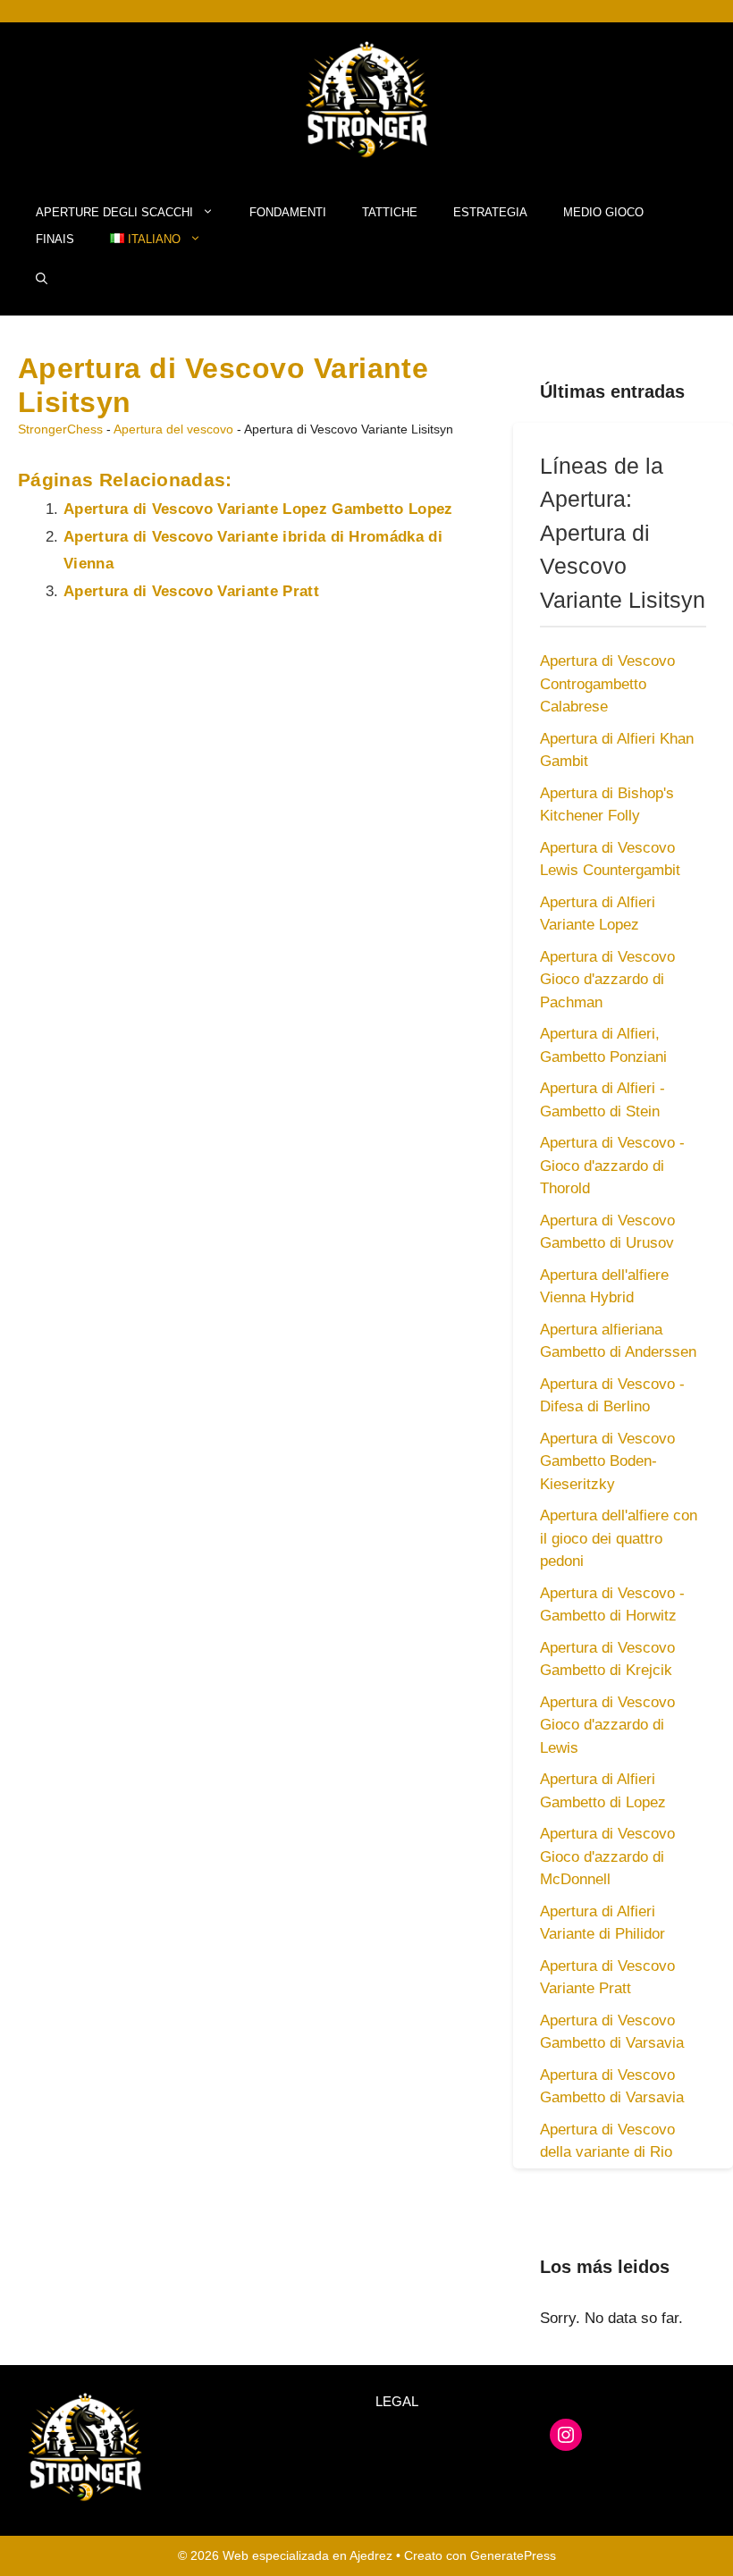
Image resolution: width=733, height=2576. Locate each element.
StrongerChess (60, 429)
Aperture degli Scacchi (114, 212)
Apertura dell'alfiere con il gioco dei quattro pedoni (619, 1538)
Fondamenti (288, 212)
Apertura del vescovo (173, 429)
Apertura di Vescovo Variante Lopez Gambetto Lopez (258, 509)
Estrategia (490, 212)
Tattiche (390, 212)
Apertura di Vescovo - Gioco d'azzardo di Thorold (612, 1166)
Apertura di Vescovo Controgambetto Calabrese (607, 684)
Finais (55, 239)
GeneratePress (513, 2555)
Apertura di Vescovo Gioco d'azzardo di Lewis (607, 1725)
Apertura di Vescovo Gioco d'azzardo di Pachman (607, 980)
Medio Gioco (603, 212)
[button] (42, 280)
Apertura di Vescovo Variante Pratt (191, 591)
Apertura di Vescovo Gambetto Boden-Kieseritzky (607, 1461)
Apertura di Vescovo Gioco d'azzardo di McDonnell (607, 1856)
